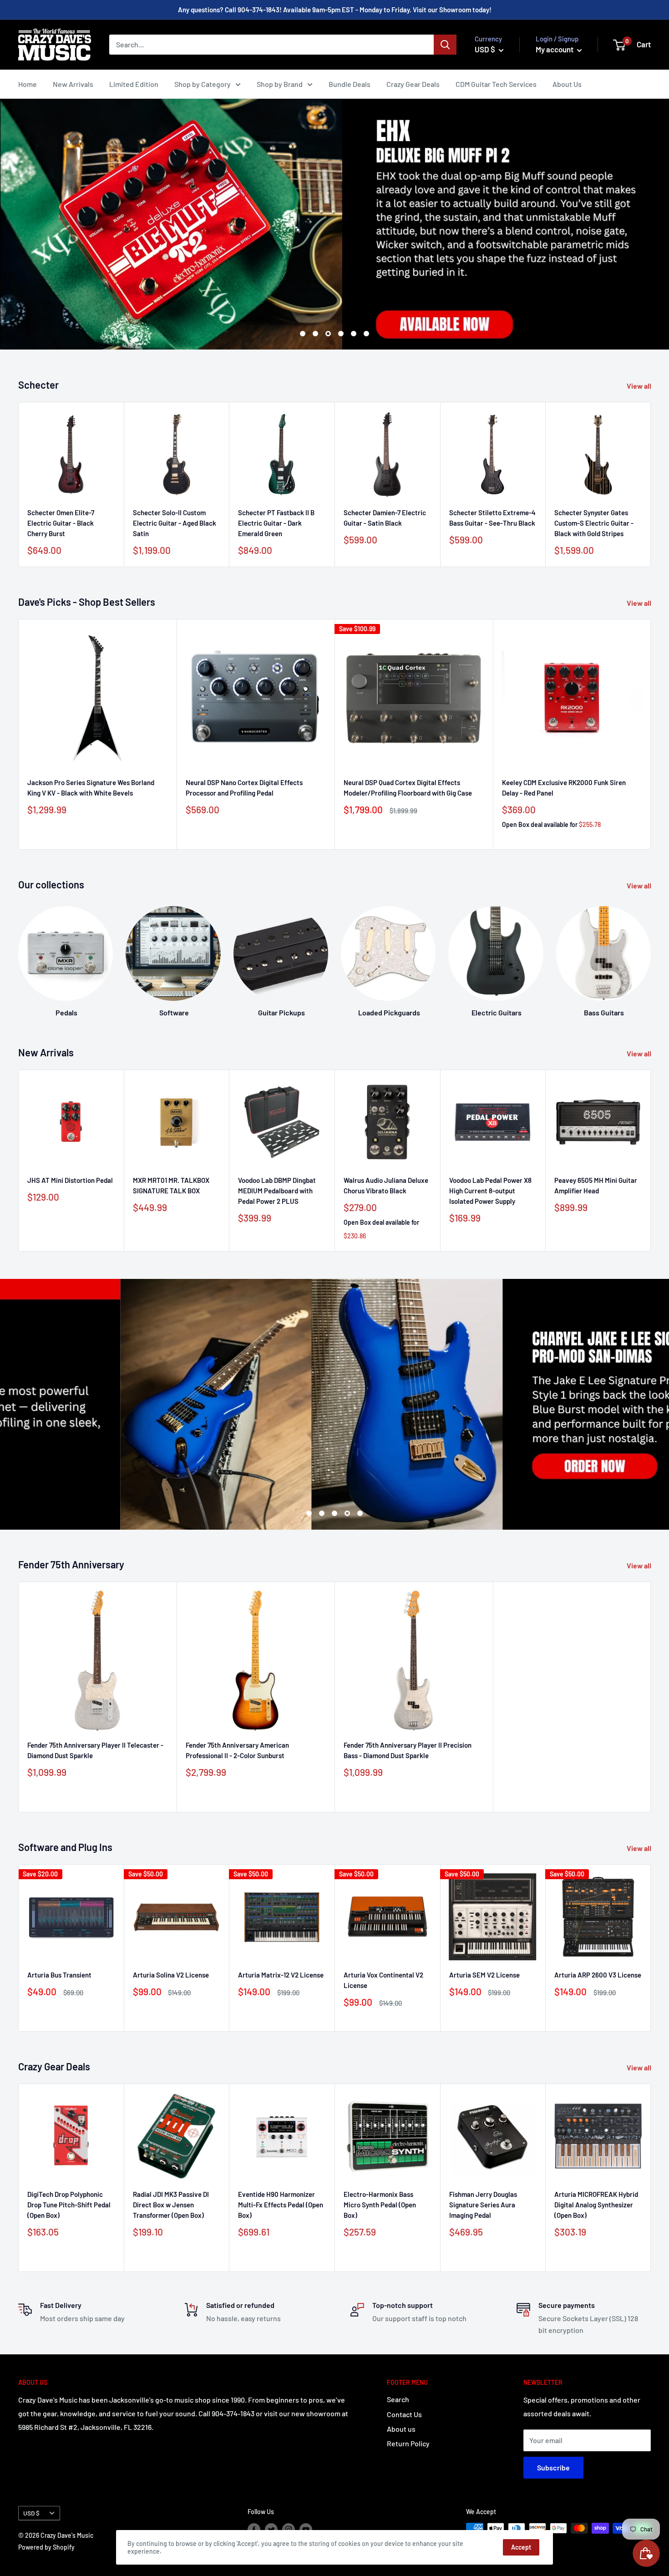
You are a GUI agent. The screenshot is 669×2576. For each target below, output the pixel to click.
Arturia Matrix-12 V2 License (281, 1975)
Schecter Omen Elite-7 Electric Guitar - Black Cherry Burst (61, 523)
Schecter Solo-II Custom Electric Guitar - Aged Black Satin (175, 523)
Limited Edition (134, 84)
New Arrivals (73, 84)
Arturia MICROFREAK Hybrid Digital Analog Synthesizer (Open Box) (596, 2204)
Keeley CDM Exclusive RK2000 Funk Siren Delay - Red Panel (564, 787)
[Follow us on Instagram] (289, 2529)
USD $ (31, 2513)
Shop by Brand (280, 84)
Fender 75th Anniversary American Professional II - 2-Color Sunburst (237, 1750)
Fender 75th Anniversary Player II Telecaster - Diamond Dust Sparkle (95, 1750)
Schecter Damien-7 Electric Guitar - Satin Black (385, 517)
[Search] (445, 45)
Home (28, 84)
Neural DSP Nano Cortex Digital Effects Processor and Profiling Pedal (244, 787)
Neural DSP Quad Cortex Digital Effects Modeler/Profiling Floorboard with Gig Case (408, 787)
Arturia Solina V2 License (171, 1975)
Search (398, 2399)
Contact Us (404, 2414)
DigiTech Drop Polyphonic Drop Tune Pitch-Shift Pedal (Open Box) (69, 2204)
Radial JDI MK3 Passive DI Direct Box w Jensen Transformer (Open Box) (171, 2204)
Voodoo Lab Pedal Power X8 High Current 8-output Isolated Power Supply (490, 1191)
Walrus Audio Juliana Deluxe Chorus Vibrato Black (386, 1185)
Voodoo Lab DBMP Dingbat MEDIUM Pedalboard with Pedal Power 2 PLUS (277, 1191)
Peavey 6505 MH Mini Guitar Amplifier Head (596, 1185)
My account (555, 49)
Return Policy (408, 2443)
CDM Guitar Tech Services (496, 84)
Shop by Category (203, 84)
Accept (521, 2547)
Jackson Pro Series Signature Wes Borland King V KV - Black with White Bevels (91, 787)
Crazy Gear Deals (413, 84)
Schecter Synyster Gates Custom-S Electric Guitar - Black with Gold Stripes (594, 523)
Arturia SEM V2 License (484, 1975)
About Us (567, 84)
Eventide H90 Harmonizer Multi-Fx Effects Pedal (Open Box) (281, 2204)
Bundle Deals (350, 84)
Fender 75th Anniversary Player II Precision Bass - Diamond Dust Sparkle (408, 1750)
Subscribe (553, 2467)
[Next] (651, 953)
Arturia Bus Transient (59, 1975)
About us (401, 2429)
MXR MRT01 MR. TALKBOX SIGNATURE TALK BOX (171, 1185)
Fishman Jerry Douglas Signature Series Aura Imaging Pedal (483, 2204)
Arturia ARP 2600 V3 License (598, 1975)
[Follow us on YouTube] (306, 2529)
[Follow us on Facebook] (254, 2529)
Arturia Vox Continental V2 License (383, 1980)
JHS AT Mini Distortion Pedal (70, 1180)
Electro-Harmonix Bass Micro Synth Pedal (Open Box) (380, 2204)
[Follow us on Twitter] (271, 2529)
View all (640, 386)
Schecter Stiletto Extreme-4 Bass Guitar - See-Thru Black (492, 517)
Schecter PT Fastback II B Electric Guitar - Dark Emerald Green (276, 523)
